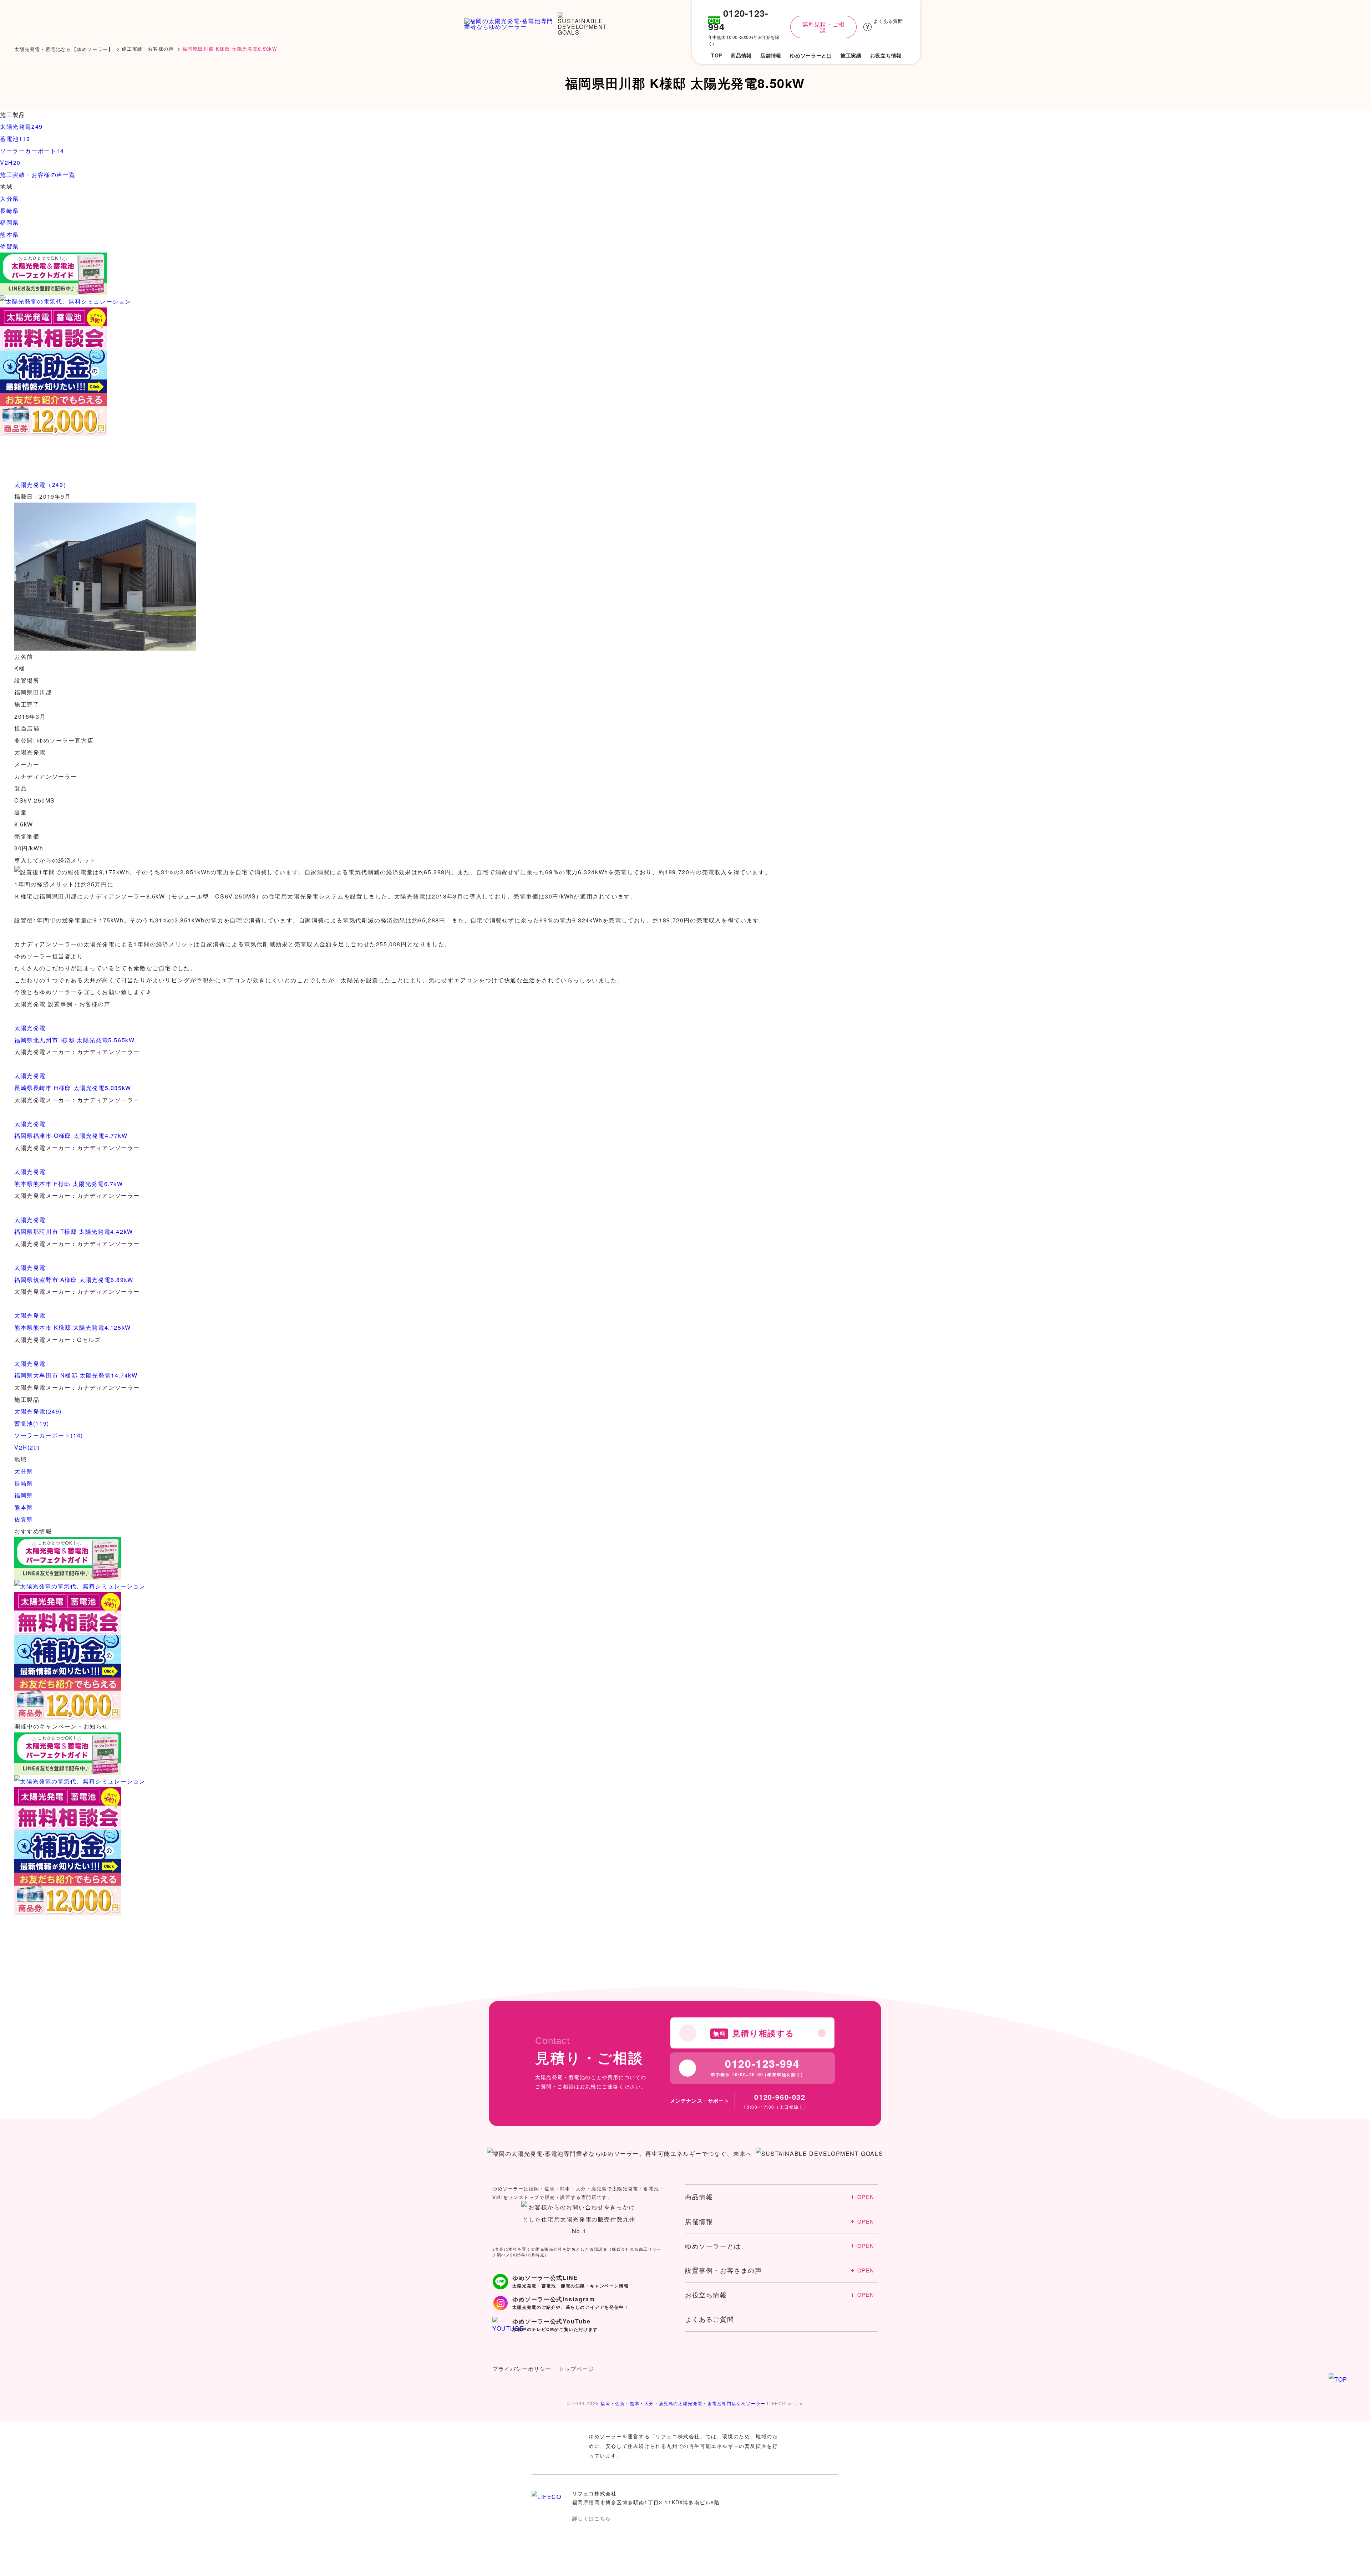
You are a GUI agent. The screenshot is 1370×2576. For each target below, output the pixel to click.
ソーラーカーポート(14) (49, 1435)
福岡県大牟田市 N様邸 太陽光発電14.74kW (76, 1375)
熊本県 (24, 1507)
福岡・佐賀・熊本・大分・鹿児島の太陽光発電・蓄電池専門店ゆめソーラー (683, 2403)
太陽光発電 (30, 1028)
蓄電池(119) (32, 1423)
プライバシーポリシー (522, 2369)
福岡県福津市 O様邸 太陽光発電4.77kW (71, 1136)
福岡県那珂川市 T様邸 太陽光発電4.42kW (74, 1231)
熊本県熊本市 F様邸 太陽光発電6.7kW (69, 1184)
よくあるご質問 (709, 2319)
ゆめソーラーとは (780, 2246)
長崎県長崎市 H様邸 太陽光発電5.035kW (73, 1088)
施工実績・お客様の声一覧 (38, 175)
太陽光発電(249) (38, 1411)
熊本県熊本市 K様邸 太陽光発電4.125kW (73, 1327)
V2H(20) (27, 1447)
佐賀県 (24, 1519)
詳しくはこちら (592, 2518)
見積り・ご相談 (1303, 2547)
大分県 (24, 1471)
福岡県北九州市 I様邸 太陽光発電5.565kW (74, 1040)
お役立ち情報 (780, 2295)
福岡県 (24, 1495)
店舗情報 (780, 2221)
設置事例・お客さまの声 (780, 2270)
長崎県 (24, 1483)
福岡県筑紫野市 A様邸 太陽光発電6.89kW (74, 1280)
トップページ (577, 2369)
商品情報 (780, 2196)
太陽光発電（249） (42, 485)
